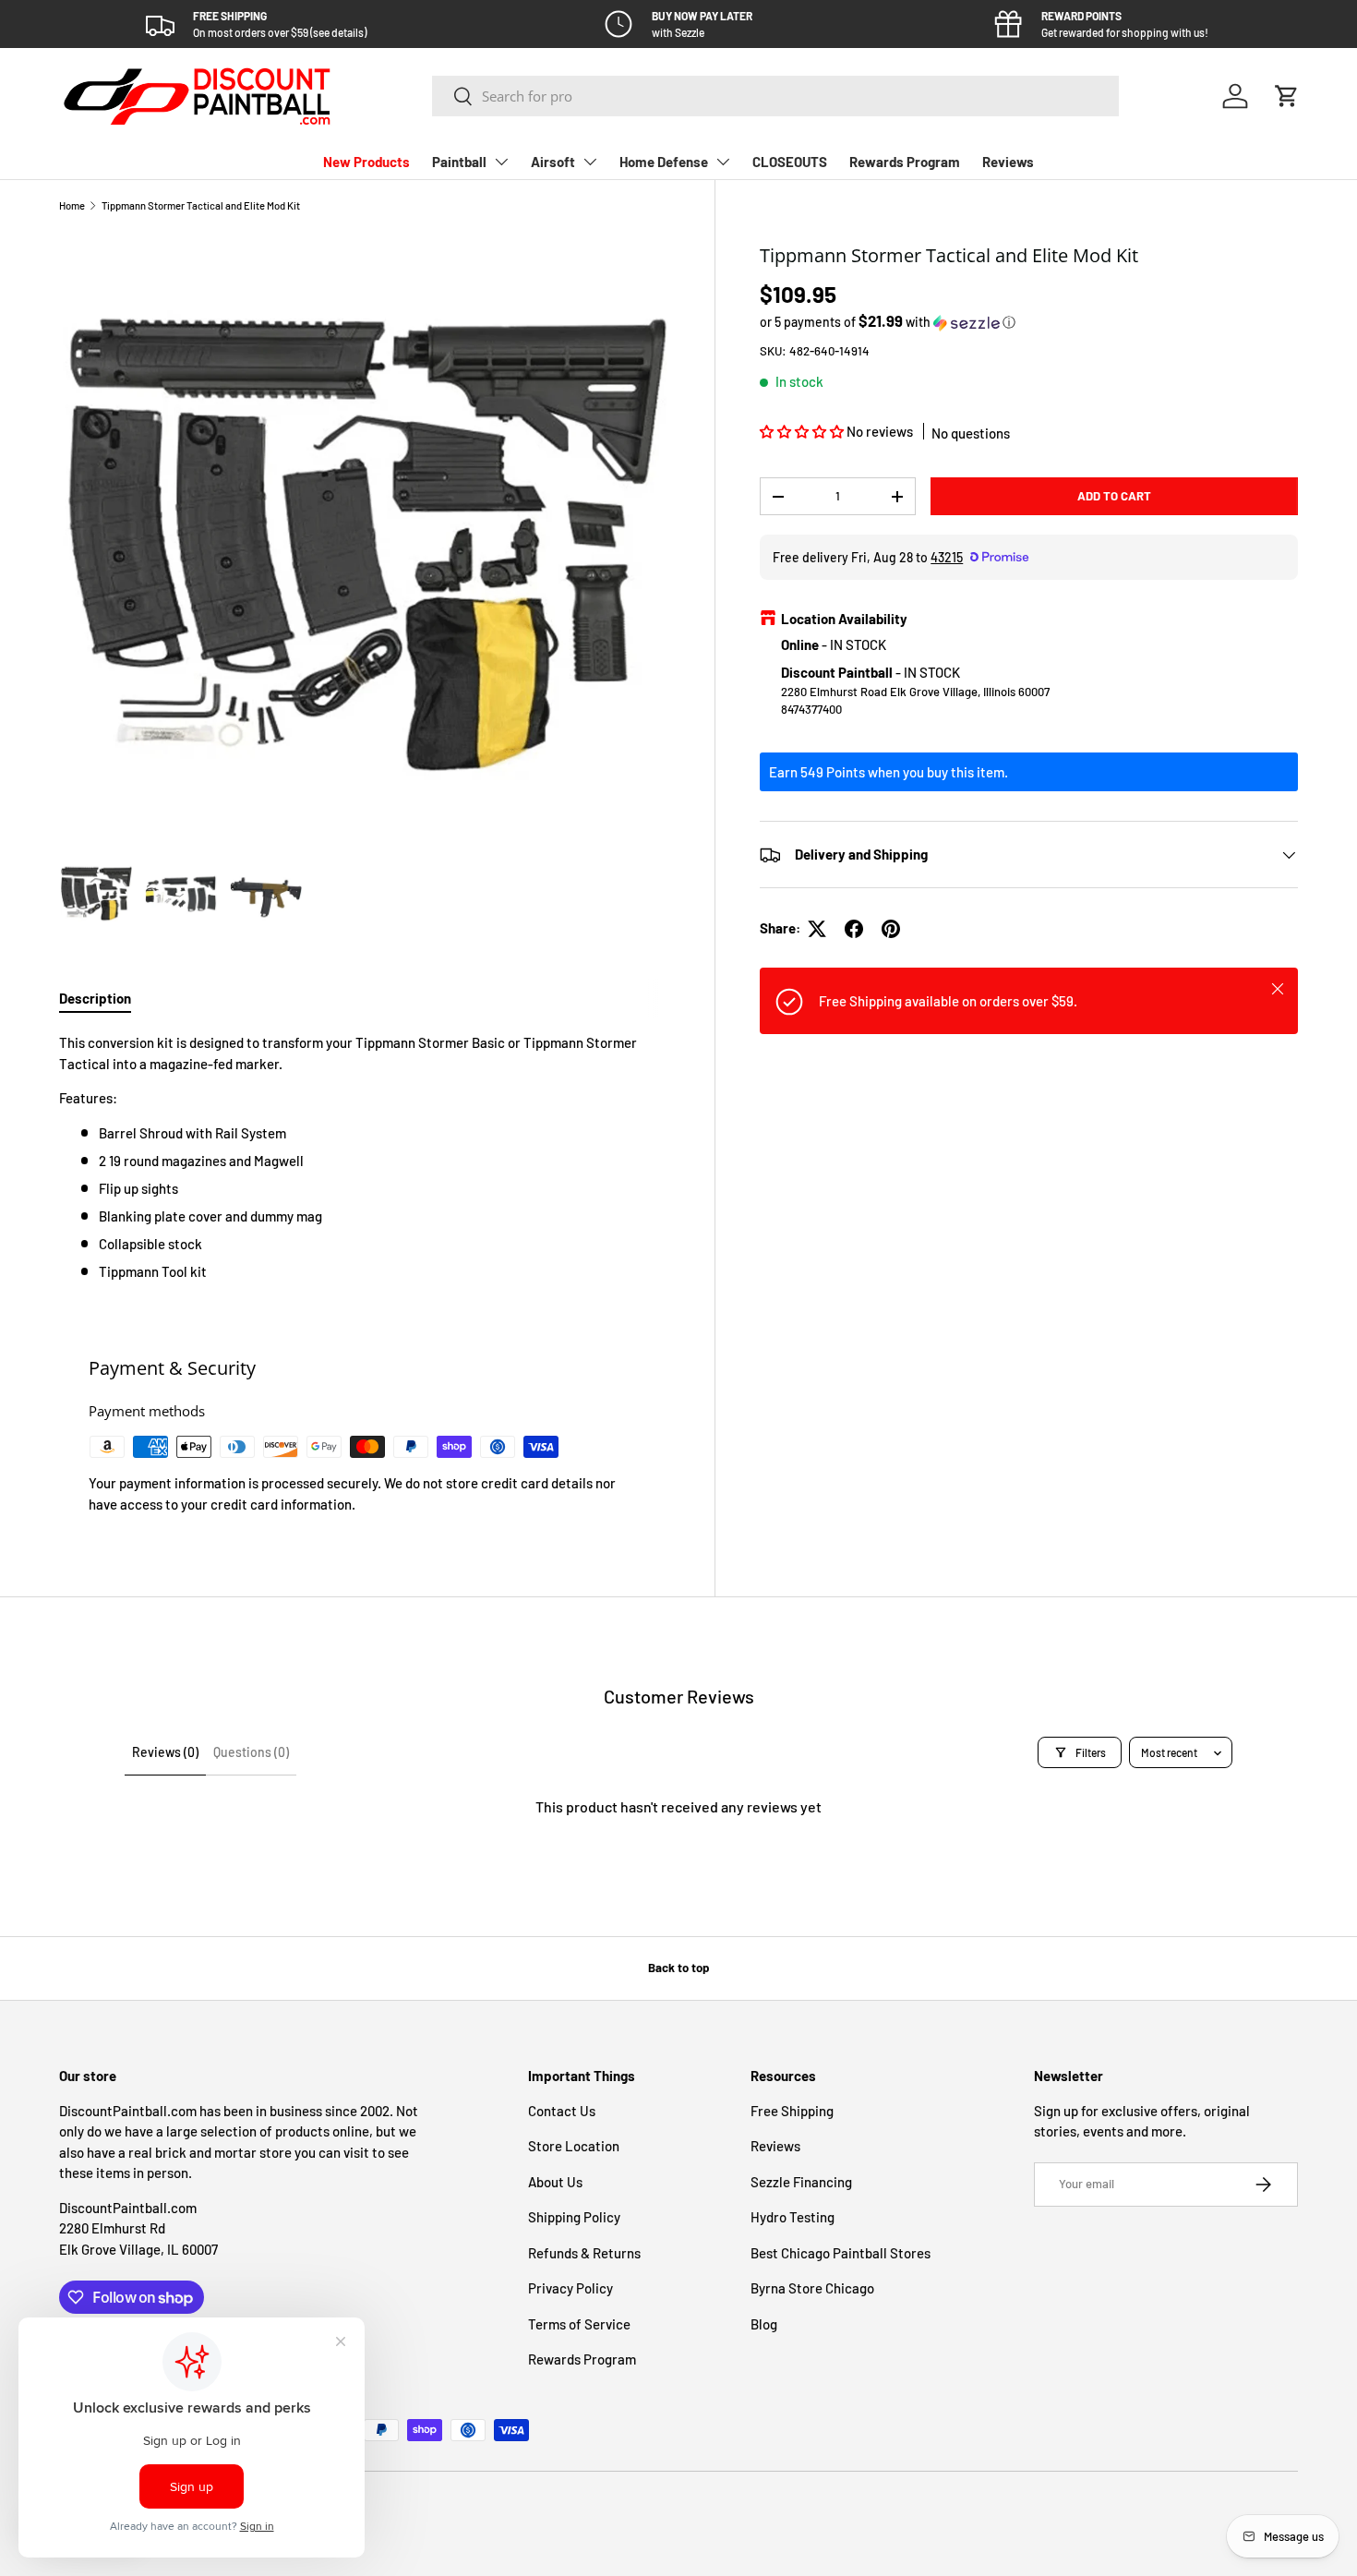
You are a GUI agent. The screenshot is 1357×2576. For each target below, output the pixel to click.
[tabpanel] (365, 1157)
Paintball (459, 162)
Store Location (574, 2146)
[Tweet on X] (817, 929)
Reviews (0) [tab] (165, 1752)
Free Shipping (792, 2111)
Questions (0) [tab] (251, 1752)
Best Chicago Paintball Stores (841, 2253)
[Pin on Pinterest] (891, 929)
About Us (555, 2182)
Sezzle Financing (801, 2182)
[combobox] (775, 96)
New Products (366, 162)
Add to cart (1114, 496)
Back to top (678, 1968)
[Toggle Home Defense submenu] (723, 162)
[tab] (95, 998)
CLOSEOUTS (790, 162)
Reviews (1008, 162)
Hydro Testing (793, 2217)
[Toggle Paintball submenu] (501, 162)
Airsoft (553, 162)
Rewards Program (905, 162)
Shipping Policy (574, 2217)
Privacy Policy (570, 2288)
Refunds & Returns (584, 2253)
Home (72, 205)
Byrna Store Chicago (812, 2288)
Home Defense (664, 162)
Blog (764, 2324)
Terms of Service (579, 2324)
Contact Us (562, 2111)
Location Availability (844, 620)
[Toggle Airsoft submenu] (590, 162)
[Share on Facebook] (854, 929)
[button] (1287, 96)
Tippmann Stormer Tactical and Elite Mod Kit (201, 205)
